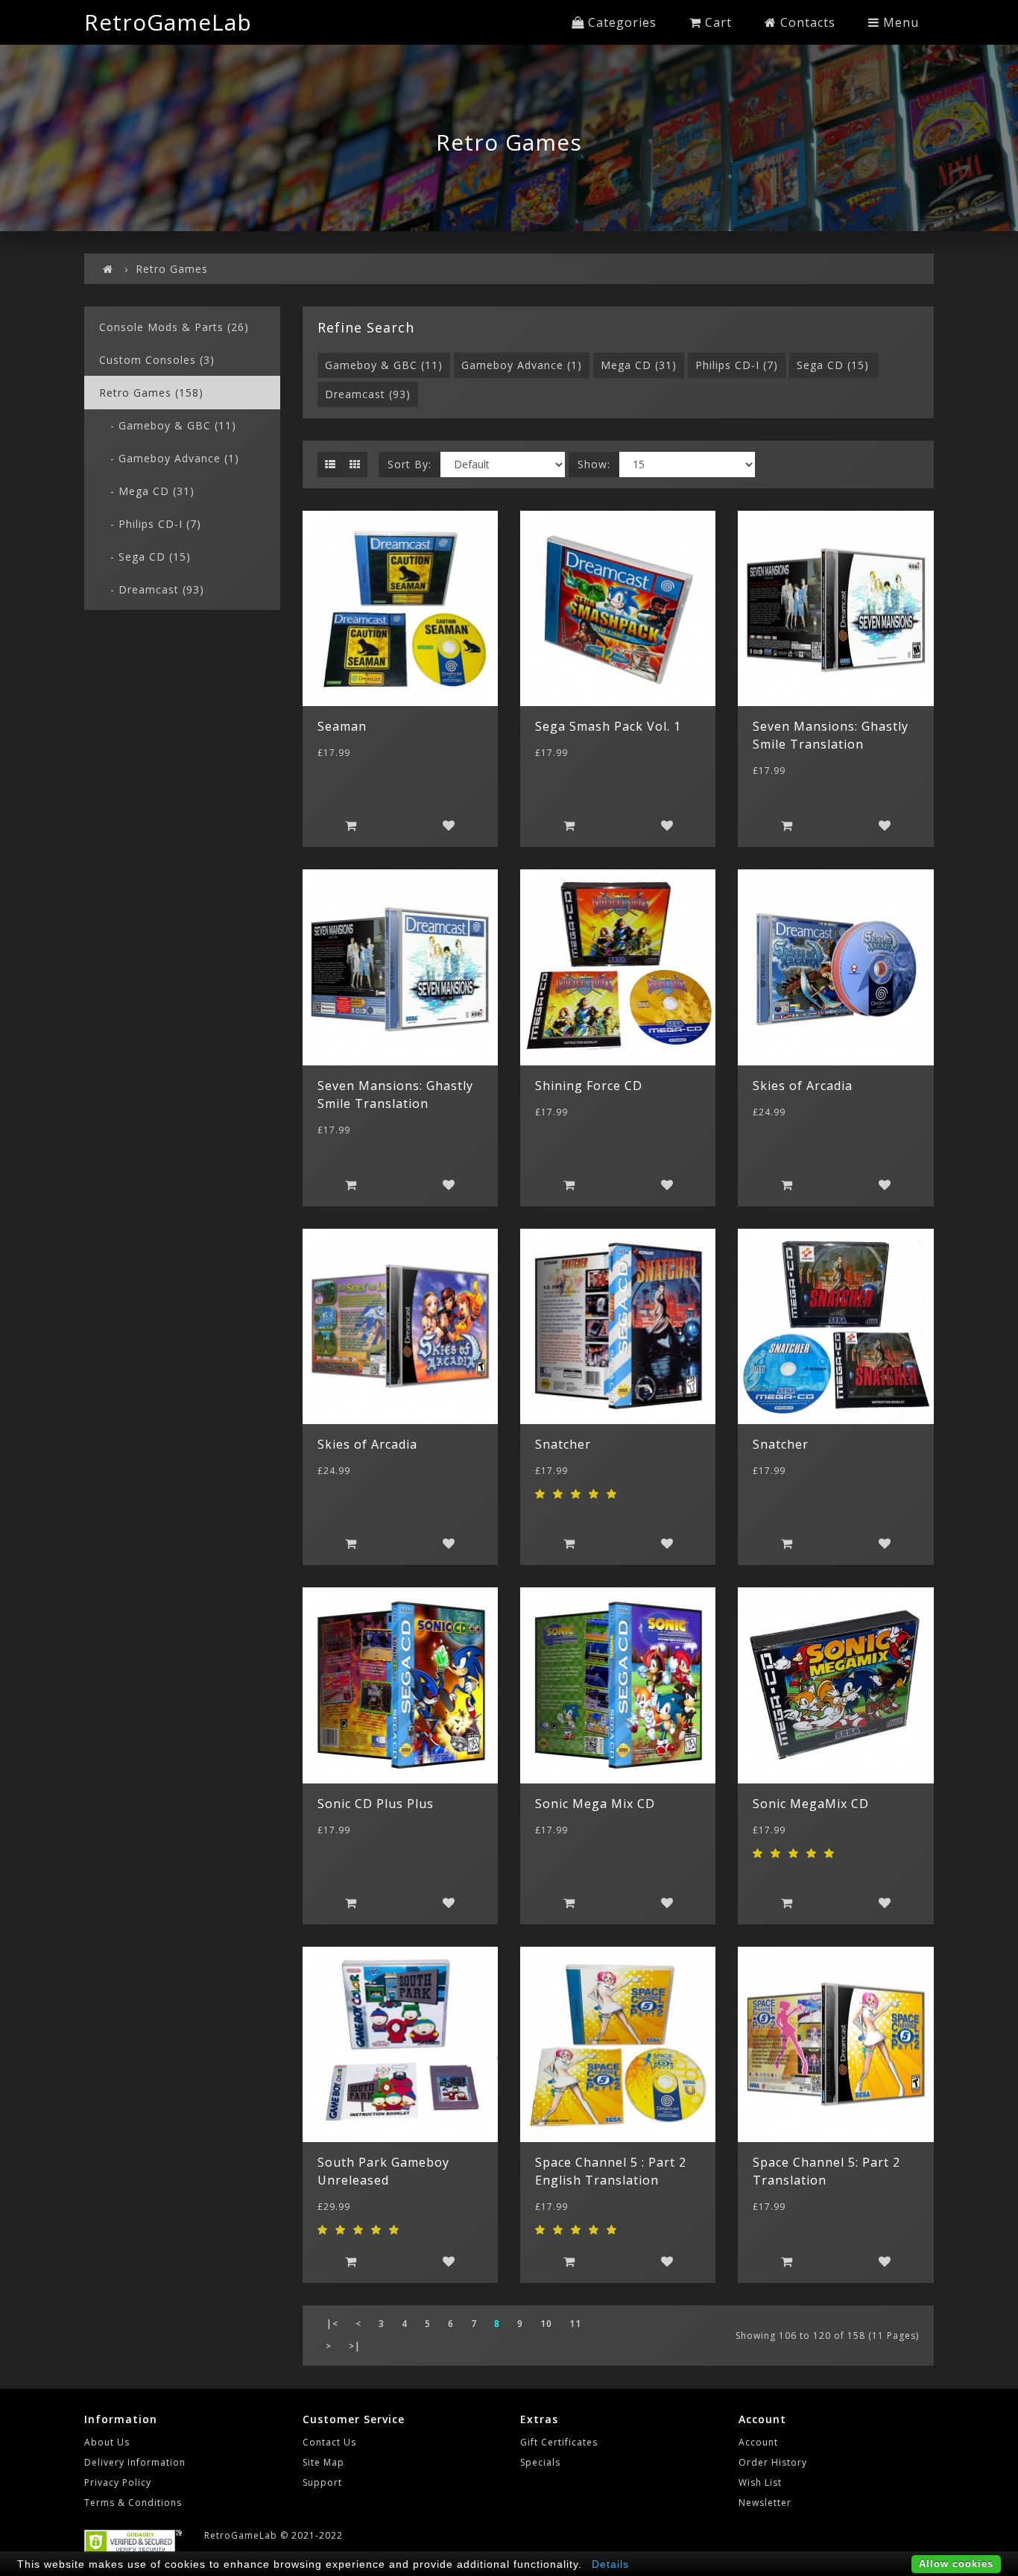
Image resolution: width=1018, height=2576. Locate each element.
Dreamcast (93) (368, 394)
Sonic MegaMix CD (811, 1804)
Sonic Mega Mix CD (595, 1804)
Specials (540, 2462)
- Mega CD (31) (147, 491)
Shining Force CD (589, 1086)
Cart (717, 22)
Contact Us (329, 2442)
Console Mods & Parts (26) (174, 327)
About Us (107, 2442)
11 (575, 2324)
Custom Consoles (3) (157, 360)
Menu (899, 22)
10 (546, 2324)
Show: (594, 464)
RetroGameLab (168, 22)
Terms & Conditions (133, 2503)
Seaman (342, 726)
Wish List (760, 2482)
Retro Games (172, 269)
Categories (620, 22)
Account (758, 2442)
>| (355, 2346)
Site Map (323, 2462)
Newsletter (765, 2503)
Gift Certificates (559, 2442)
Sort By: (410, 464)
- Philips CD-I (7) (150, 524)
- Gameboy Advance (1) (169, 458)
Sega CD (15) (833, 365)
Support (322, 2482)
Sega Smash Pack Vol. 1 (608, 726)
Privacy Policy (118, 2482)
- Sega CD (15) (145, 557)
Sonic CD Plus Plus (376, 1804)
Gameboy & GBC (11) (384, 365)
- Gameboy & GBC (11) (168, 425)
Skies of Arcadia (803, 1086)
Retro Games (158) (151, 393)
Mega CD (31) (639, 365)
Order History (773, 2462)
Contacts (806, 22)
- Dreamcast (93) (152, 589)
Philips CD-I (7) (737, 365)
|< (332, 2324)
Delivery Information (135, 2462)
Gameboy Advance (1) (522, 365)
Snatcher (563, 1444)
